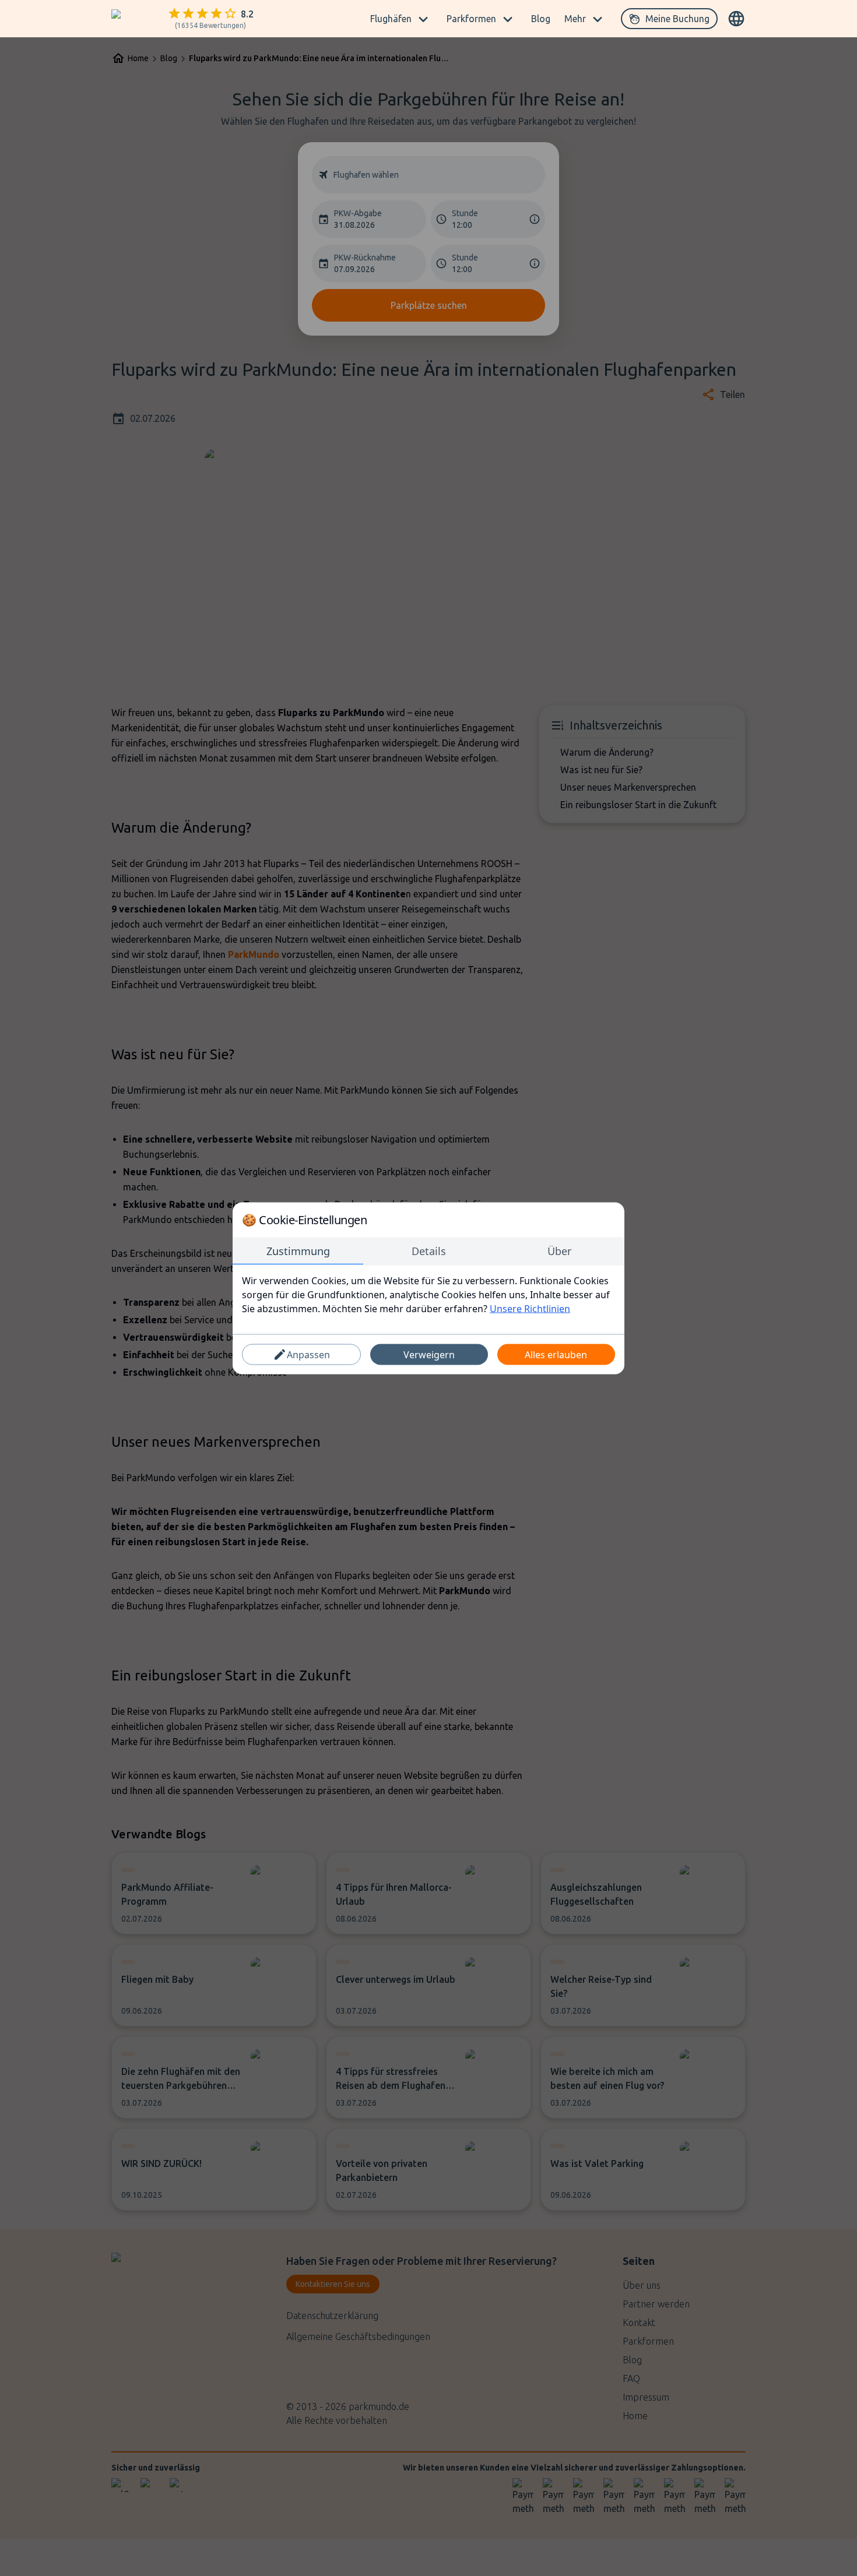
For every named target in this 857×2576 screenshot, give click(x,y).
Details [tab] (429, 1250)
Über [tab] (559, 1250)
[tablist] (428, 1251)
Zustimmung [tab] (298, 1250)
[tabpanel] (428, 1294)
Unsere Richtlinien (530, 1308)
